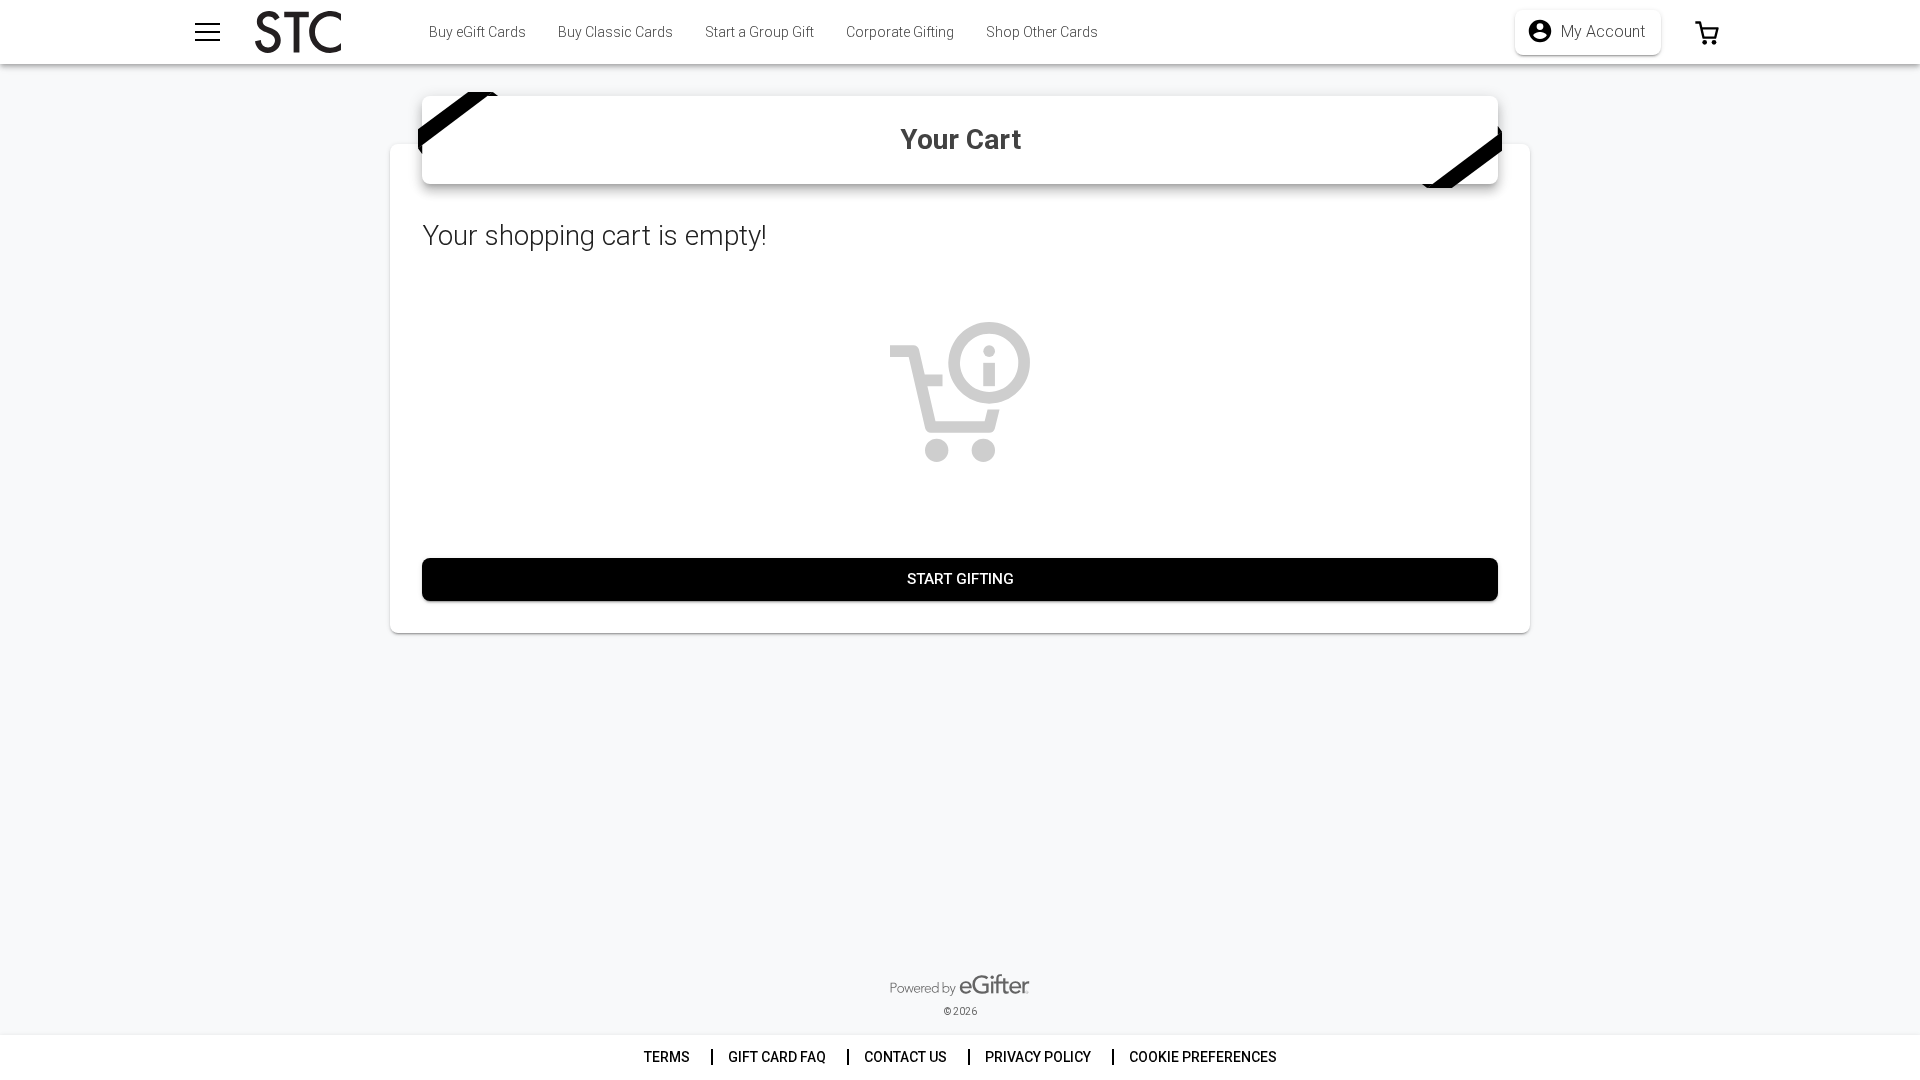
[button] (1707, 32)
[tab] (615, 32)
